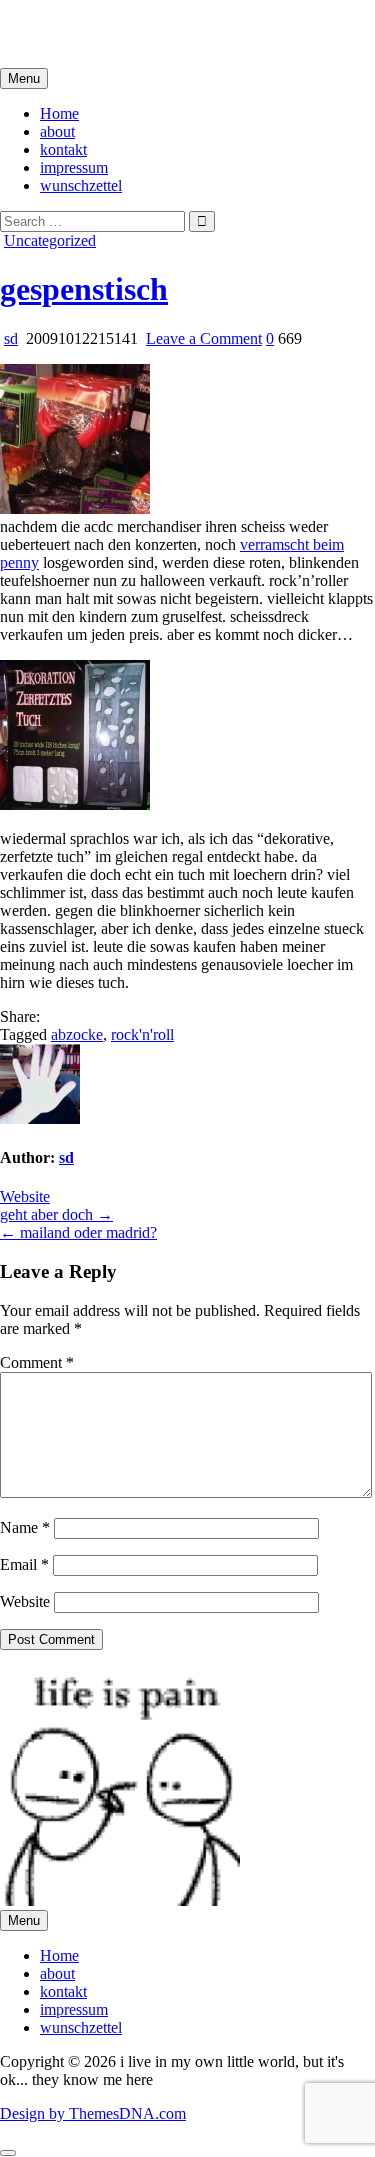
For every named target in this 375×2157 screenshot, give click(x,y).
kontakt (63, 149)
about (57, 131)
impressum (74, 167)
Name (25, 1527)
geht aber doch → (56, 1214)
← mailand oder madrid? (78, 1232)
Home (59, 113)
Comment (37, 1362)
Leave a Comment (204, 338)
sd (11, 338)
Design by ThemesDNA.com (93, 2113)
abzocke (77, 1034)
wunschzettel (81, 185)
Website (25, 1196)
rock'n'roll (142, 1034)
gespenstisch (84, 289)
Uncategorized (50, 240)
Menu (24, 78)
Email (24, 1564)
